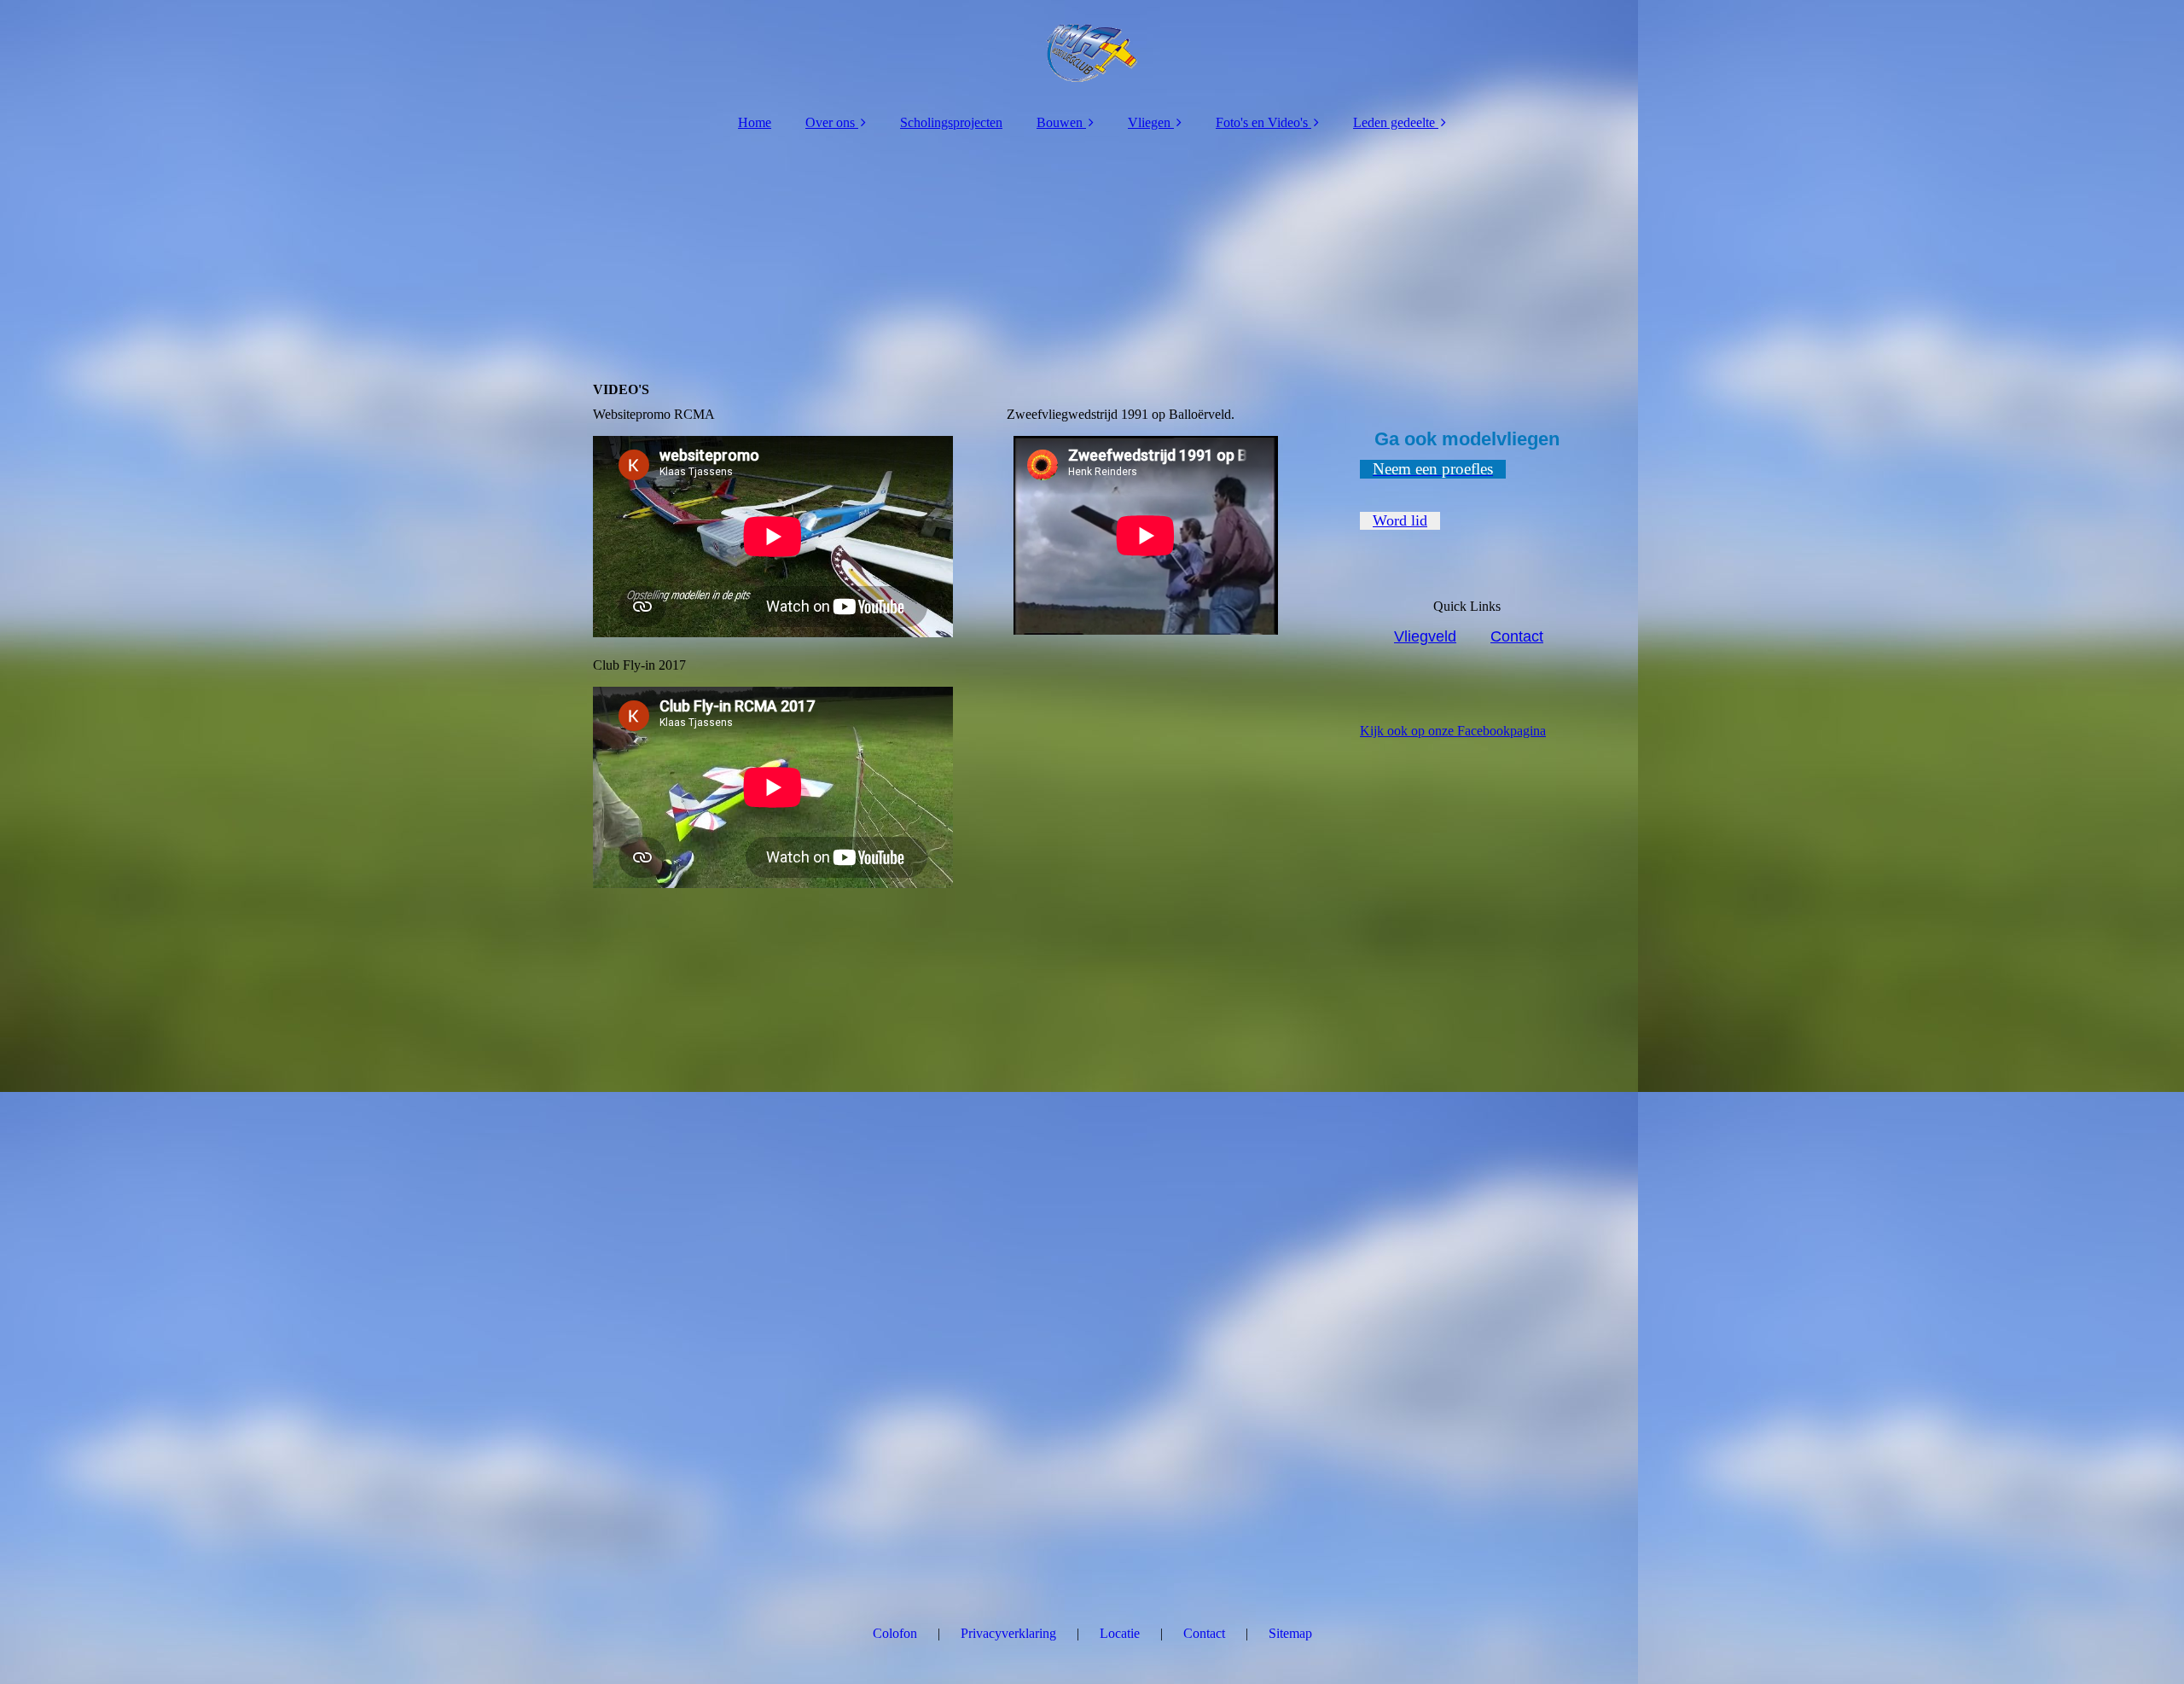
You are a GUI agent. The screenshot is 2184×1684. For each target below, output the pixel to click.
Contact (1517, 636)
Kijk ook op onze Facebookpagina (1453, 731)
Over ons (830, 122)
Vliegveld (1425, 636)
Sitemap (1290, 1633)
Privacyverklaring (1008, 1633)
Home (755, 122)
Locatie (1120, 1633)
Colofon (895, 1633)
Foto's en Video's (1262, 122)
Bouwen (1060, 122)
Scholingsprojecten (951, 122)
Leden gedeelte (1394, 122)
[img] (1092, 51)
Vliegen (1149, 122)
